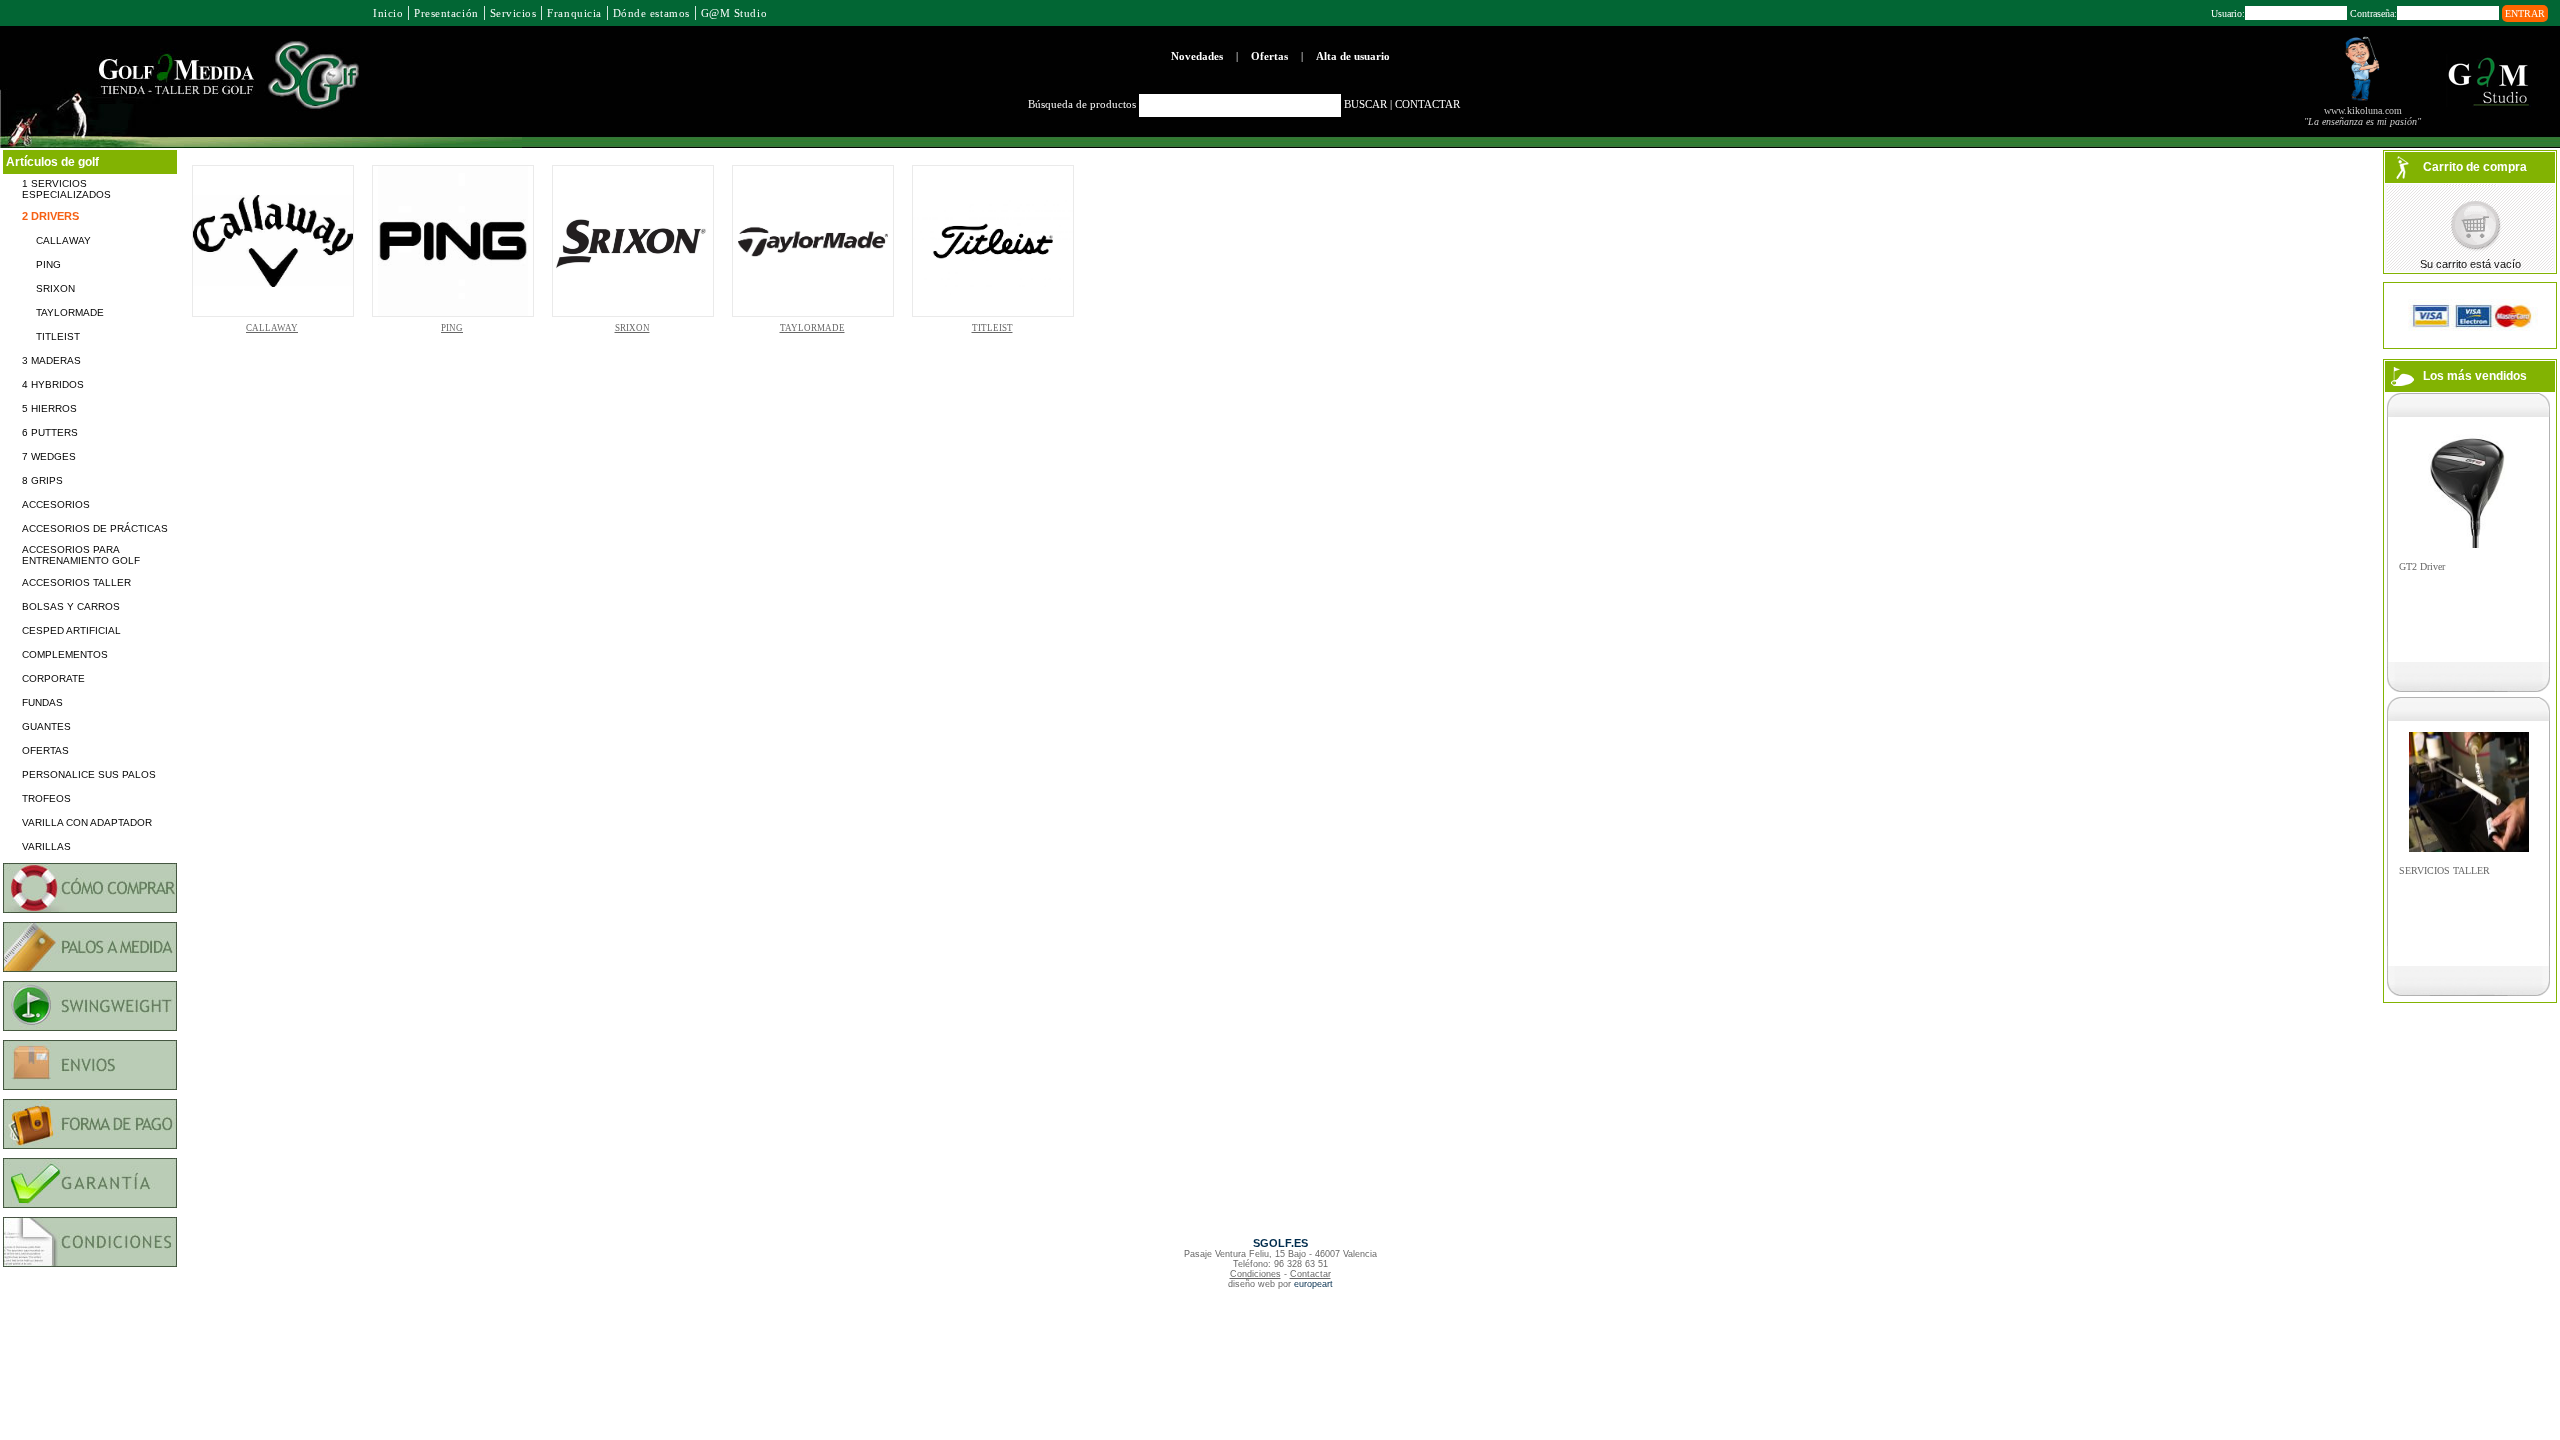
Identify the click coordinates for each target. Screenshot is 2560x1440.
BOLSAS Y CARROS (71, 606)
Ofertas (1269, 56)
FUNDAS (42, 702)
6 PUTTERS (50, 432)
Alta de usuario (1353, 56)
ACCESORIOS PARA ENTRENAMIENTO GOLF (81, 555)
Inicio (388, 13)
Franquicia (574, 13)
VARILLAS (46, 846)
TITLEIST (58, 336)
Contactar (1310, 1274)
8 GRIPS (42, 480)
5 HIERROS (49, 408)
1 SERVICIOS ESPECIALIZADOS (66, 189)
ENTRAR (2525, 13)
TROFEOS (46, 798)
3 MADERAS (51, 360)
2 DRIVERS (50, 216)
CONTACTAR (1427, 104)
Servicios (513, 13)
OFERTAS (45, 750)
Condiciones (1255, 1274)
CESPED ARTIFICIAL (71, 630)
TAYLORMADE (70, 312)
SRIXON (55, 288)
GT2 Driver (2422, 566)
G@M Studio (734, 13)
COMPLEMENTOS (65, 654)
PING (48, 264)
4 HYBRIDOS (53, 384)
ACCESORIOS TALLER (76, 582)
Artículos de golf (52, 162)
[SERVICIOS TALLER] (2469, 849)
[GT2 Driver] (2469, 545)
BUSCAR (1365, 104)
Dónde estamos (651, 13)
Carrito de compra (2475, 167)
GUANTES (46, 726)
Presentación (446, 13)
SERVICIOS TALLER (2444, 870)
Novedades (1197, 56)
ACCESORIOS (56, 504)
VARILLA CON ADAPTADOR (87, 822)
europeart (1313, 1284)
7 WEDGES (49, 456)
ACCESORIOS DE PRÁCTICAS (95, 528)
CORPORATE (53, 678)
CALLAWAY (63, 240)
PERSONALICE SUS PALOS (89, 774)
